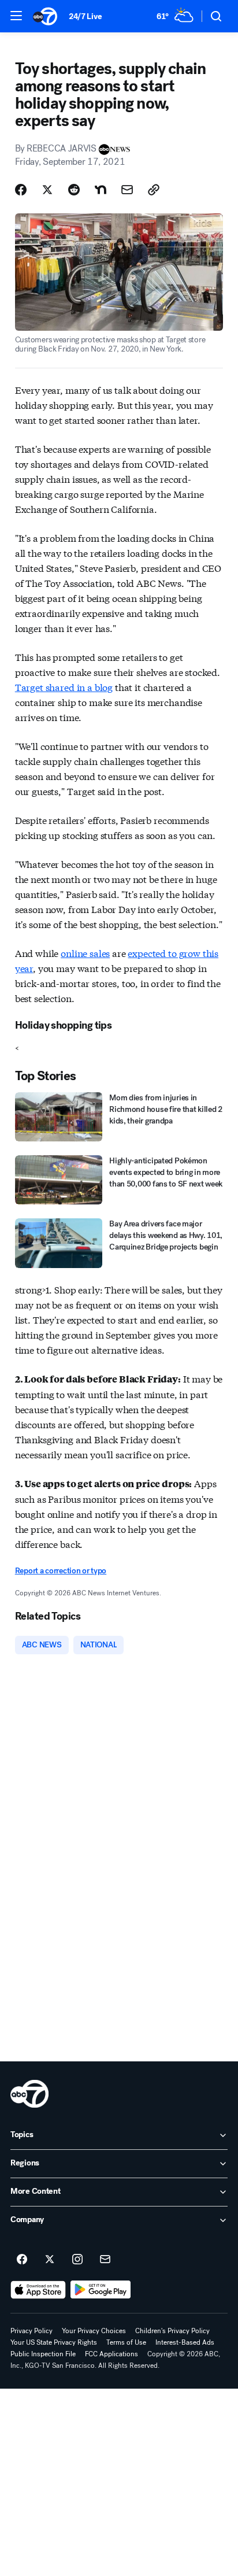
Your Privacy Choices (94, 2331)
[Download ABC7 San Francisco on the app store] (38, 2290)
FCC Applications (111, 2354)
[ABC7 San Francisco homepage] (45, 16)
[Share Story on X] (47, 190)
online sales (85, 953)
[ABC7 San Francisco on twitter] (50, 2260)
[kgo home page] (29, 2094)
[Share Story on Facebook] (21, 190)
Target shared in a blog (64, 687)
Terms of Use (126, 2342)
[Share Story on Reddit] (74, 190)
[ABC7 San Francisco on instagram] (77, 2260)
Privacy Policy (31, 2331)
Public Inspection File (43, 2354)
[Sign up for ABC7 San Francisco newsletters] (105, 2260)
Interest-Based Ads (185, 2342)
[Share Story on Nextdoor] (101, 190)
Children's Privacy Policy (172, 2331)
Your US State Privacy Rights (54, 2342)
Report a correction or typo (61, 1571)
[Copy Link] (154, 190)
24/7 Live (85, 16)
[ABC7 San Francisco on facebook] (22, 2260)
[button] (16, 16)
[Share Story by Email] (127, 190)
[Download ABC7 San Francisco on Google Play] (101, 2290)
